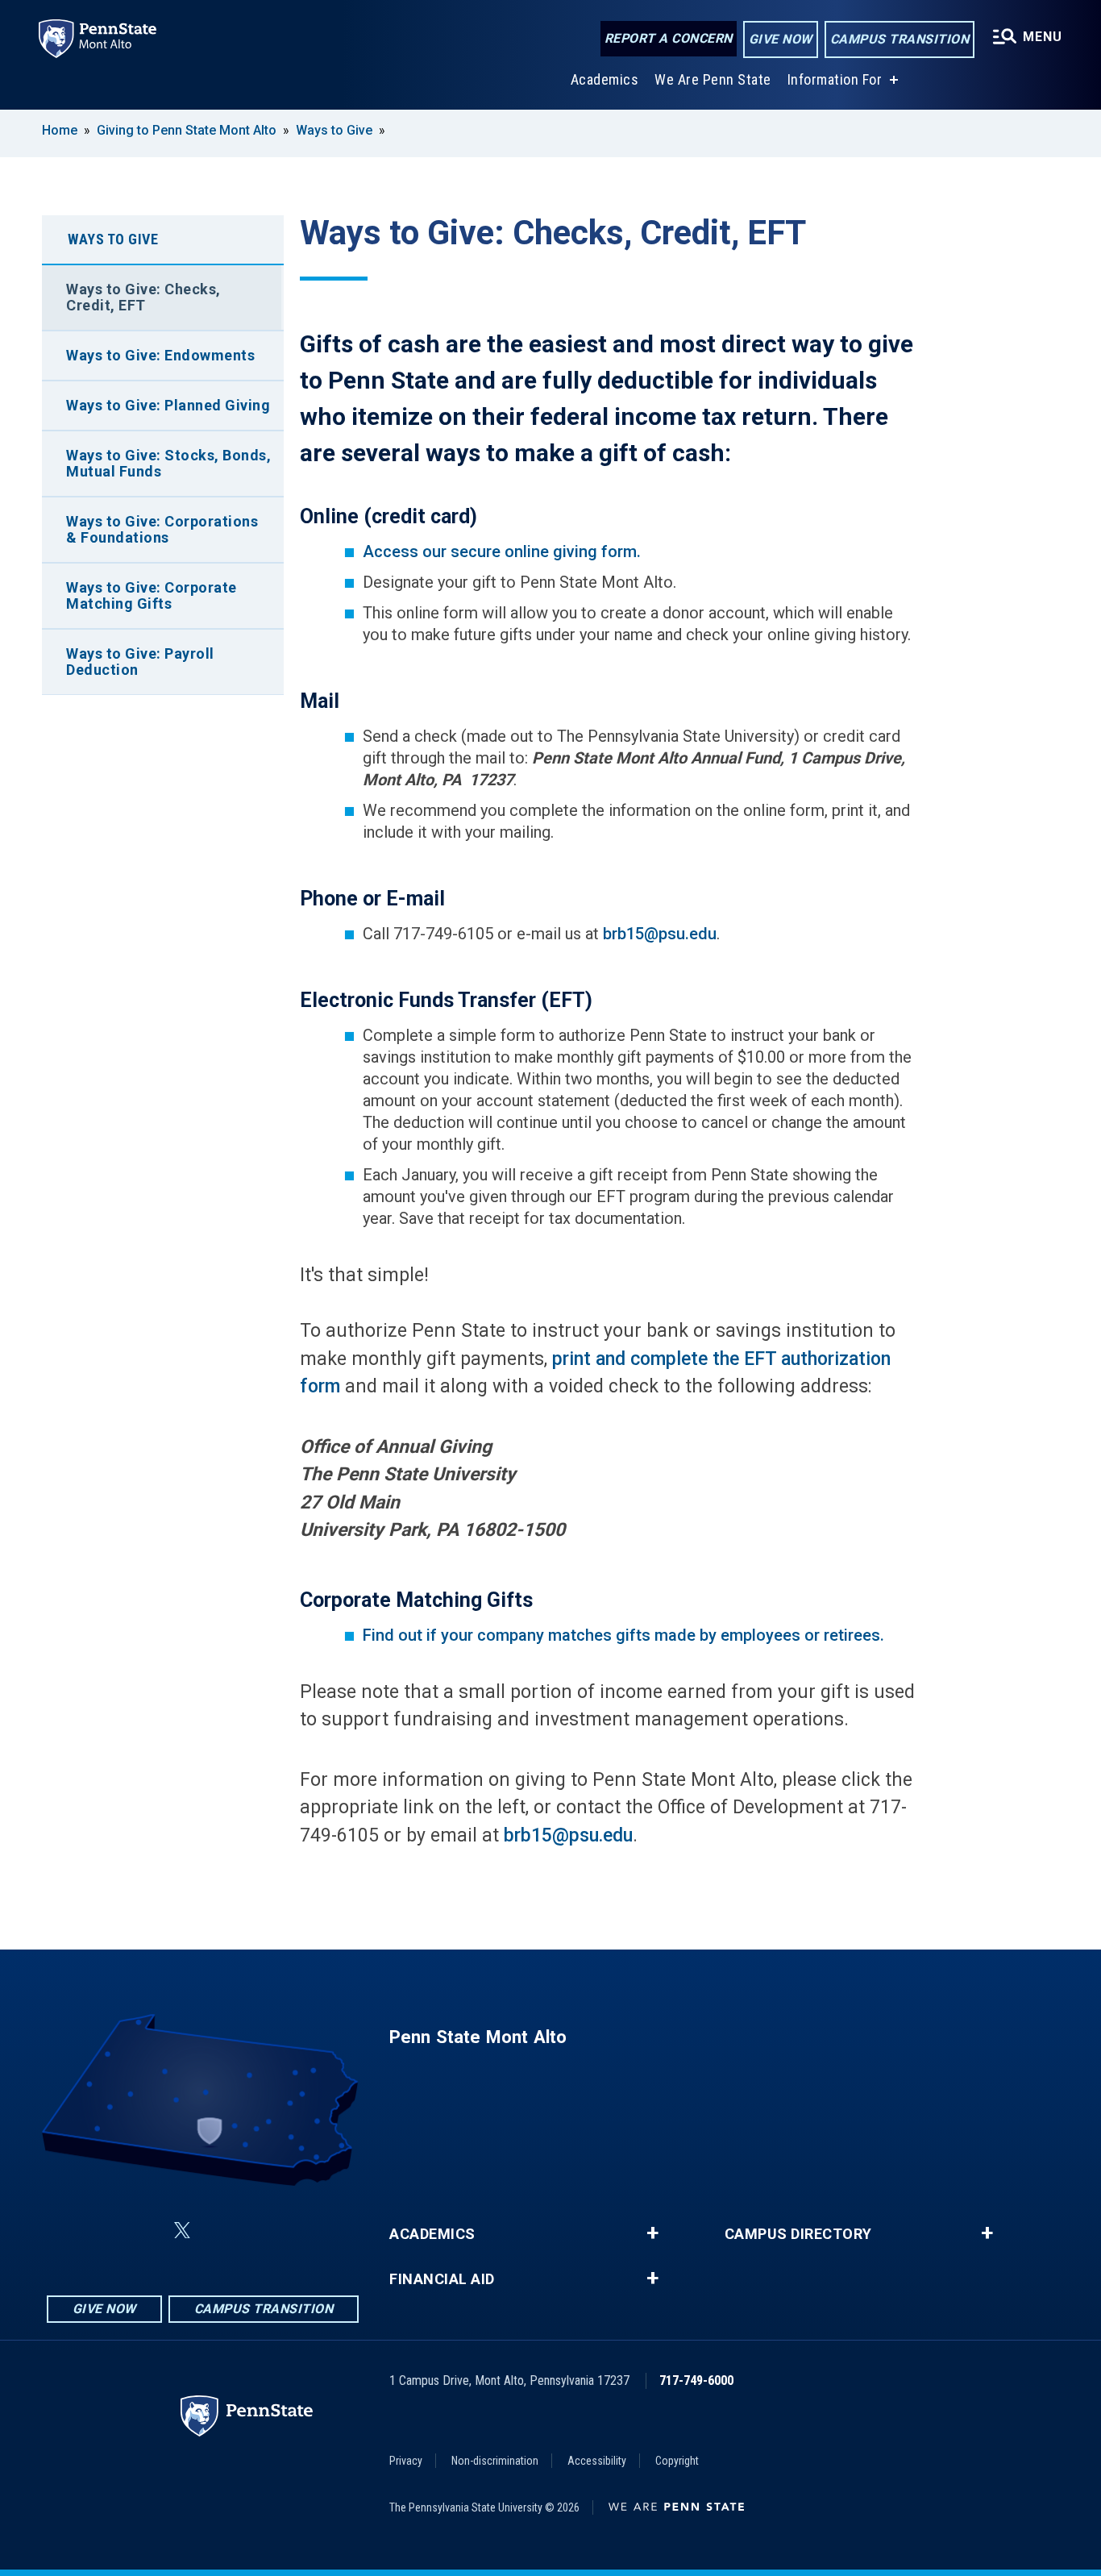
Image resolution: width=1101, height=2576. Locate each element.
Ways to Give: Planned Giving (168, 405)
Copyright (677, 2461)
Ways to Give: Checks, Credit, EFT (143, 297)
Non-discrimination (495, 2461)
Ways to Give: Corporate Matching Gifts (152, 595)
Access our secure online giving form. (504, 551)
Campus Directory (798, 2234)
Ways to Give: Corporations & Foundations (162, 529)
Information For (835, 79)
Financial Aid (442, 2279)
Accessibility (597, 2461)
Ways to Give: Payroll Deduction (140, 662)
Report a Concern (669, 38)
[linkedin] (143, 2231)
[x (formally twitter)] (182, 2231)
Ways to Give (334, 130)
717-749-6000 (696, 2380)
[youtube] (263, 2231)
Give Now (781, 39)
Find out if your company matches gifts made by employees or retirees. (623, 1635)
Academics (605, 79)
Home (60, 130)
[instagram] (305, 2231)
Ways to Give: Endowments (160, 355)
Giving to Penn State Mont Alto (187, 130)
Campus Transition (900, 39)
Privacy (406, 2461)
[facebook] (102, 2231)
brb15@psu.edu (660, 934)
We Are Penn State (713, 79)
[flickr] (221, 2231)
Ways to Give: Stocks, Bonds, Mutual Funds (168, 463)
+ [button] (652, 2233)
